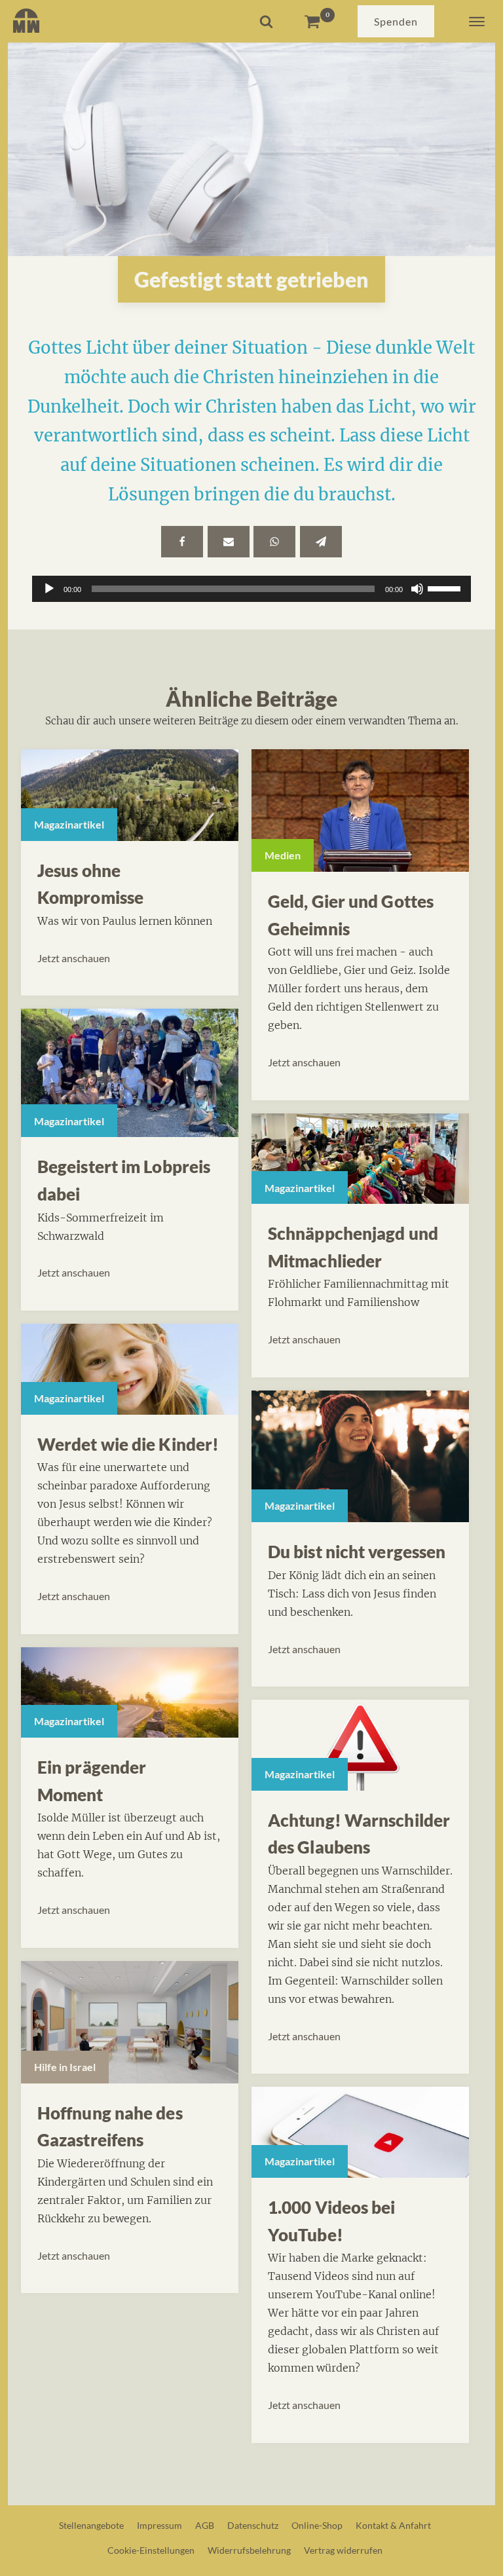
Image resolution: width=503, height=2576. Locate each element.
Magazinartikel (69, 824)
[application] (251, 589)
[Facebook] (182, 542)
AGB (205, 2525)
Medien (283, 855)
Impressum (159, 2525)
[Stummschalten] (417, 589)
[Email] (229, 542)
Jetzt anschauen (74, 958)
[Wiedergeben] (49, 589)
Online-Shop (317, 2525)
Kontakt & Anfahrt (393, 2525)
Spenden (396, 21)
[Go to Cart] (319, 21)
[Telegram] (321, 542)
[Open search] (266, 21)
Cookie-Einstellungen (151, 2550)
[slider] (446, 588)
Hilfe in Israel (65, 2067)
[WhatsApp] (274, 542)
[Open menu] (477, 22)
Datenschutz (253, 2525)
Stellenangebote (91, 2525)
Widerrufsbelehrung (249, 2550)
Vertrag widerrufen (343, 2550)
